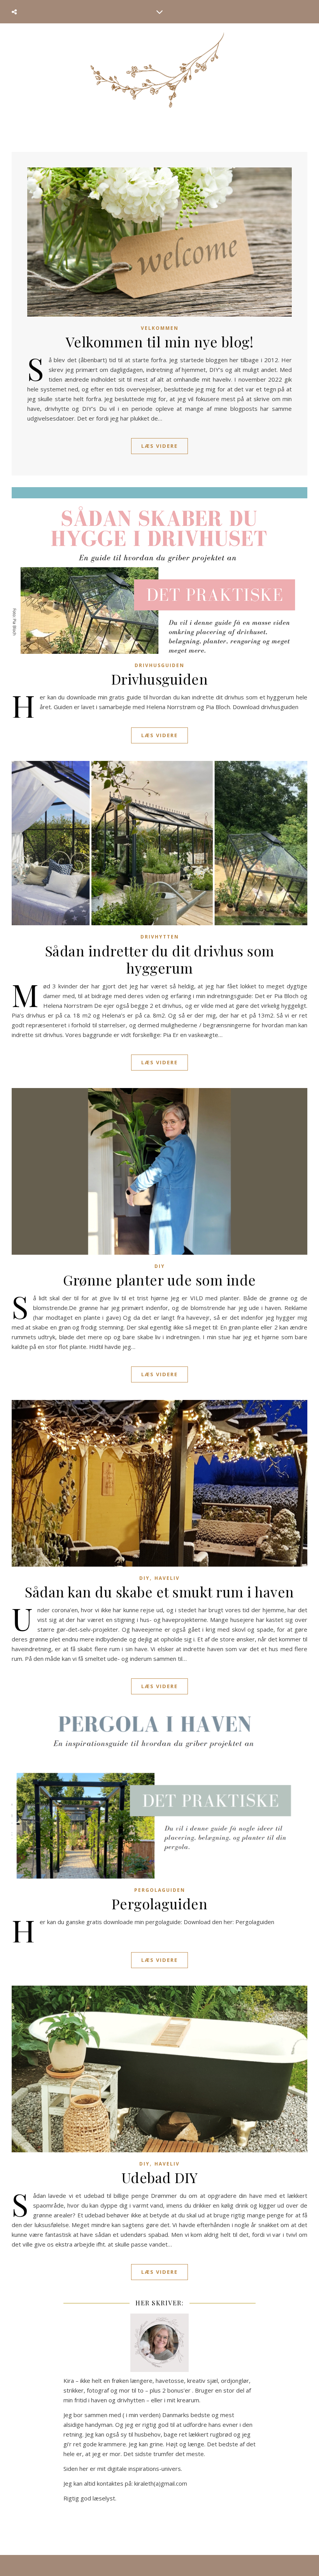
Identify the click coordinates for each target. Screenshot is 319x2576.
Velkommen (160, 328)
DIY (160, 1266)
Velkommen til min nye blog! (160, 342)
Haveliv (167, 1578)
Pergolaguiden (160, 1890)
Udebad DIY (160, 2177)
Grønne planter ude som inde (159, 1280)
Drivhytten (160, 937)
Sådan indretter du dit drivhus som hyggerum (160, 959)
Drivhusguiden (159, 665)
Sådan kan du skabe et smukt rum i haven (159, 1592)
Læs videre (159, 446)
